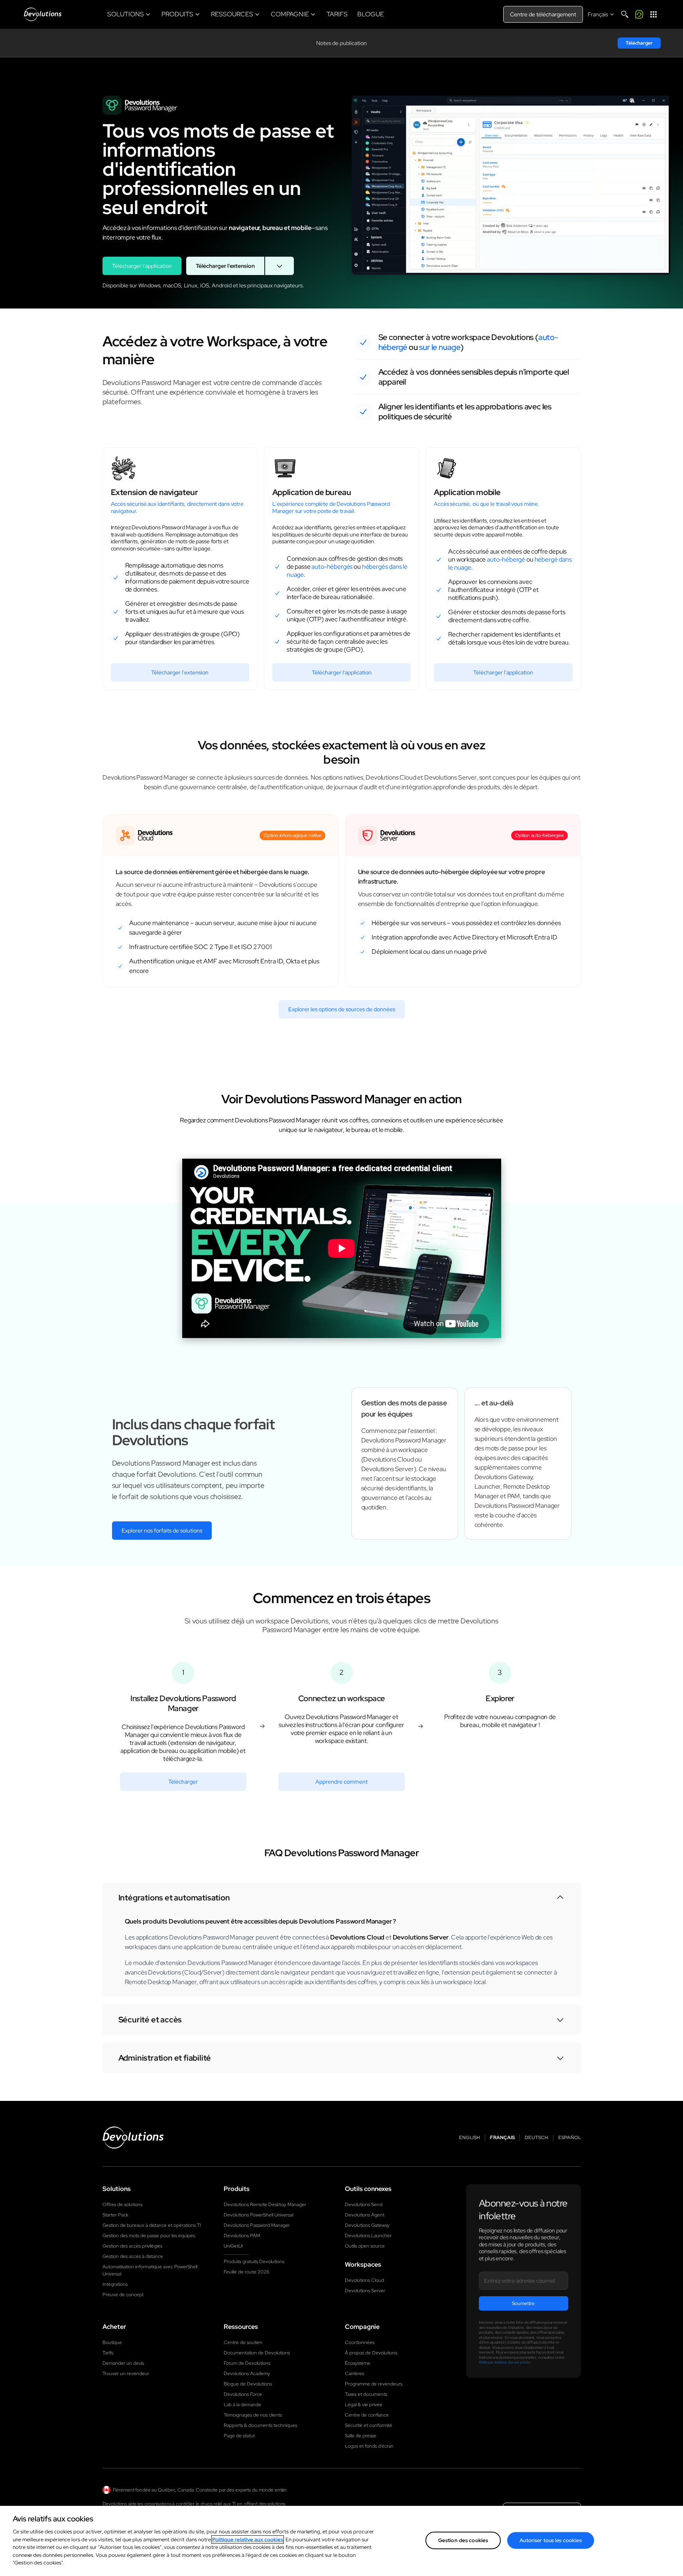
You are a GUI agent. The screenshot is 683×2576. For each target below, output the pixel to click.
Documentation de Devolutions (257, 2353)
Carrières (354, 2374)
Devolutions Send (364, 2205)
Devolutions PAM (242, 2236)
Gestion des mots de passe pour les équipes (149, 2236)
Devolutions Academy (247, 2374)
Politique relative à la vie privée (505, 2362)
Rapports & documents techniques (260, 2425)
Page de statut (239, 2436)
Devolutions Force (243, 2394)
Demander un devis (123, 2363)
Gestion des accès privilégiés (132, 2246)
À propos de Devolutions (371, 2353)
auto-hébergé (506, 559)
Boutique (112, 2342)
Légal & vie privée (364, 2405)
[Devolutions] (43, 14)
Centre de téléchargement (543, 14)
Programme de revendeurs (374, 2384)
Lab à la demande (242, 2405)
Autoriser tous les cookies (550, 2540)
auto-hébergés (332, 567)
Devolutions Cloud (364, 2280)
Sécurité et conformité (369, 2425)
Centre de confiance (367, 2415)
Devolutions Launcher (368, 2236)
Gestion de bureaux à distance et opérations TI (152, 2225)
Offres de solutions (122, 2205)
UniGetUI (233, 2246)
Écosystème (358, 2363)
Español (570, 2138)
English (469, 2138)
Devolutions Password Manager (257, 2225)
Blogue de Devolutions (248, 2384)
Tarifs (108, 2353)
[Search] (625, 14)
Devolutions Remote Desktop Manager (265, 2205)
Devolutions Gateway (367, 2225)
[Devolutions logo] (133, 2138)
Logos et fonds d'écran (369, 2446)
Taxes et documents (366, 2394)
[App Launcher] (653, 14)
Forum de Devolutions (247, 2363)
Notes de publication (341, 43)
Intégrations (115, 2284)
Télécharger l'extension (225, 266)
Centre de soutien (243, 2342)
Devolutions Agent (365, 2215)
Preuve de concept (123, 2295)
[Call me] (639, 14)
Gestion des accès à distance (133, 2256)
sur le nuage (440, 347)
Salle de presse (361, 2436)
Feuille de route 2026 (246, 2272)
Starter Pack (115, 2215)
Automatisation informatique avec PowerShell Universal (150, 2270)
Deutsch (536, 2138)
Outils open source (365, 2246)
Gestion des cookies (463, 2540)
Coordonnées (360, 2342)
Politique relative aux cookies (248, 2540)
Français (502, 2138)
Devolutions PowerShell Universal (258, 2215)
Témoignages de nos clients (253, 2415)
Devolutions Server (365, 2291)
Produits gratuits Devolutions (254, 2262)
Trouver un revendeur (126, 2374)
